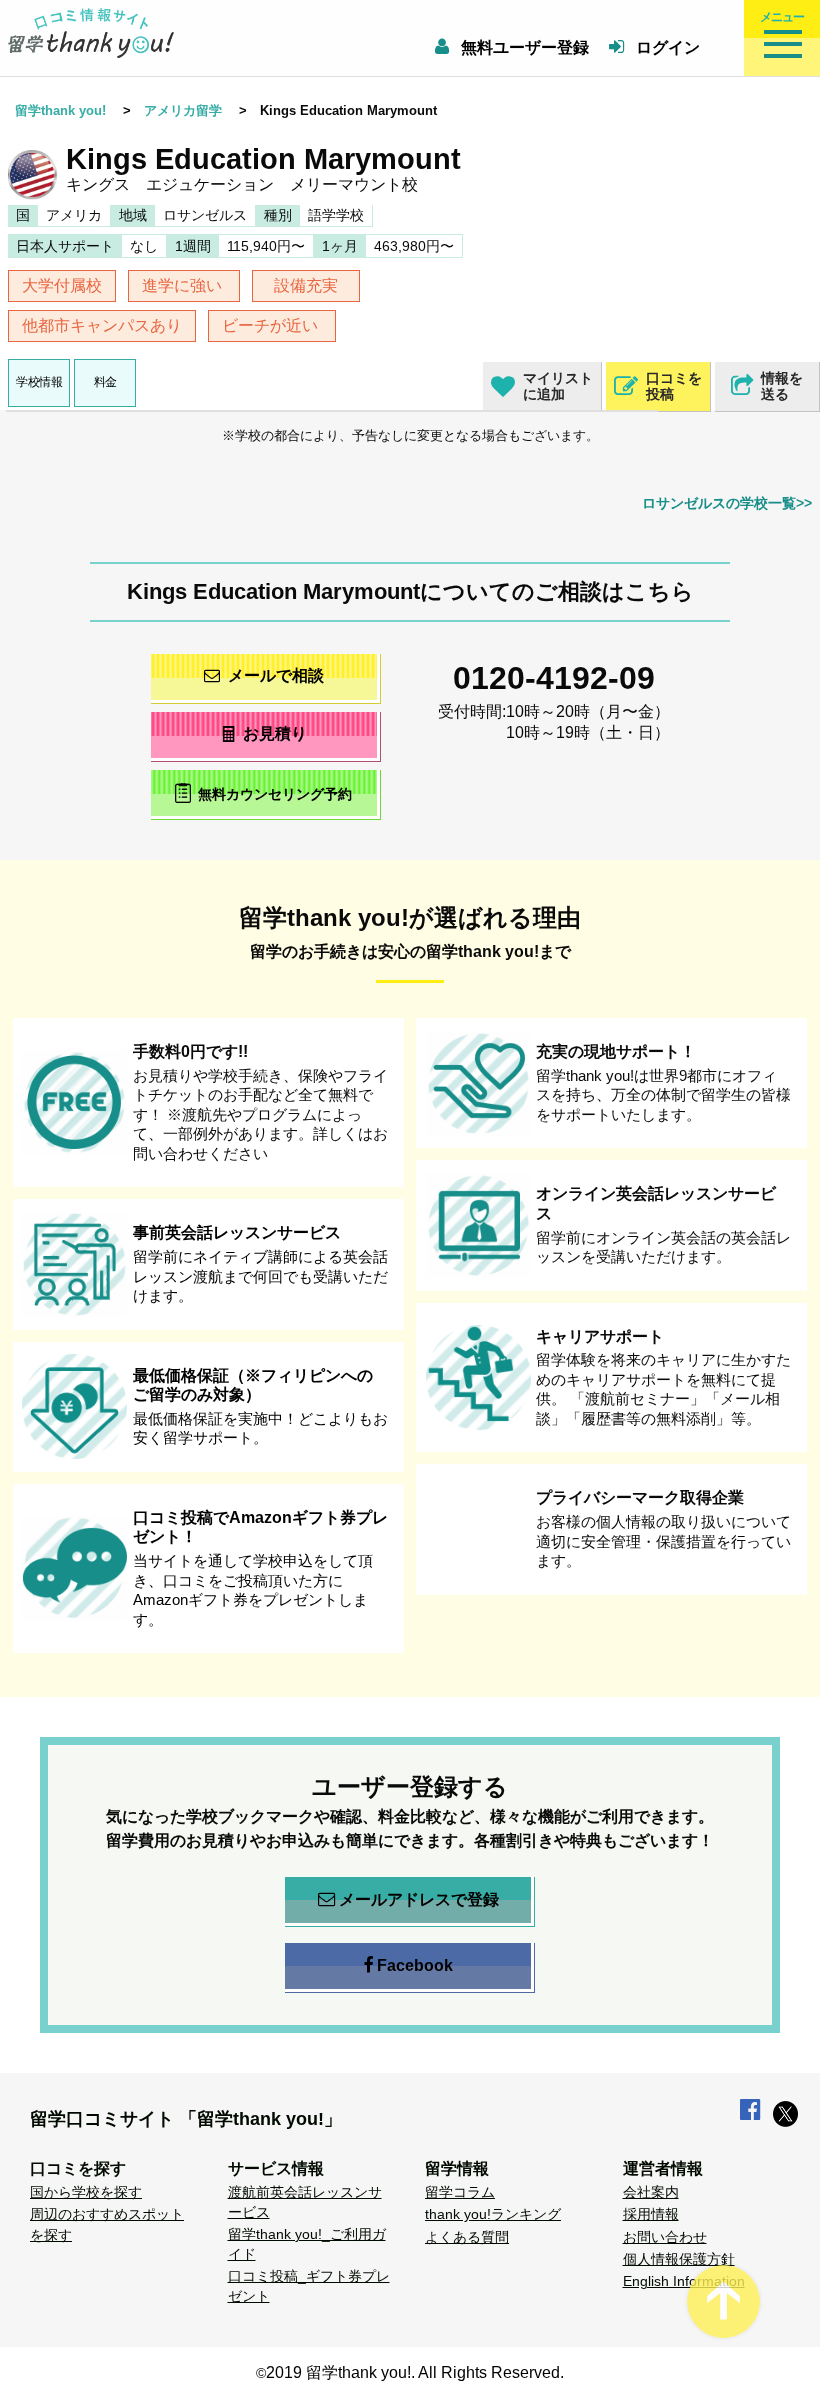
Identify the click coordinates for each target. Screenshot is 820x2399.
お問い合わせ (665, 2237)
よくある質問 (467, 2237)
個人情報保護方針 (679, 2259)
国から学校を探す (86, 2192)
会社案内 (651, 2192)
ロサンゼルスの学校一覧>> (727, 503)
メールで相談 (276, 675)
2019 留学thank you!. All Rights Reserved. (415, 2372)
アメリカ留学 (183, 110)
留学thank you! (60, 110)
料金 (105, 382)
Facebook (415, 1965)
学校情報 (39, 382)
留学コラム (460, 2192)
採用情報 (651, 2214)
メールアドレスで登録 (419, 1899)
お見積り (275, 733)
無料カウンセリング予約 (275, 794)
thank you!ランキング (493, 2214)
